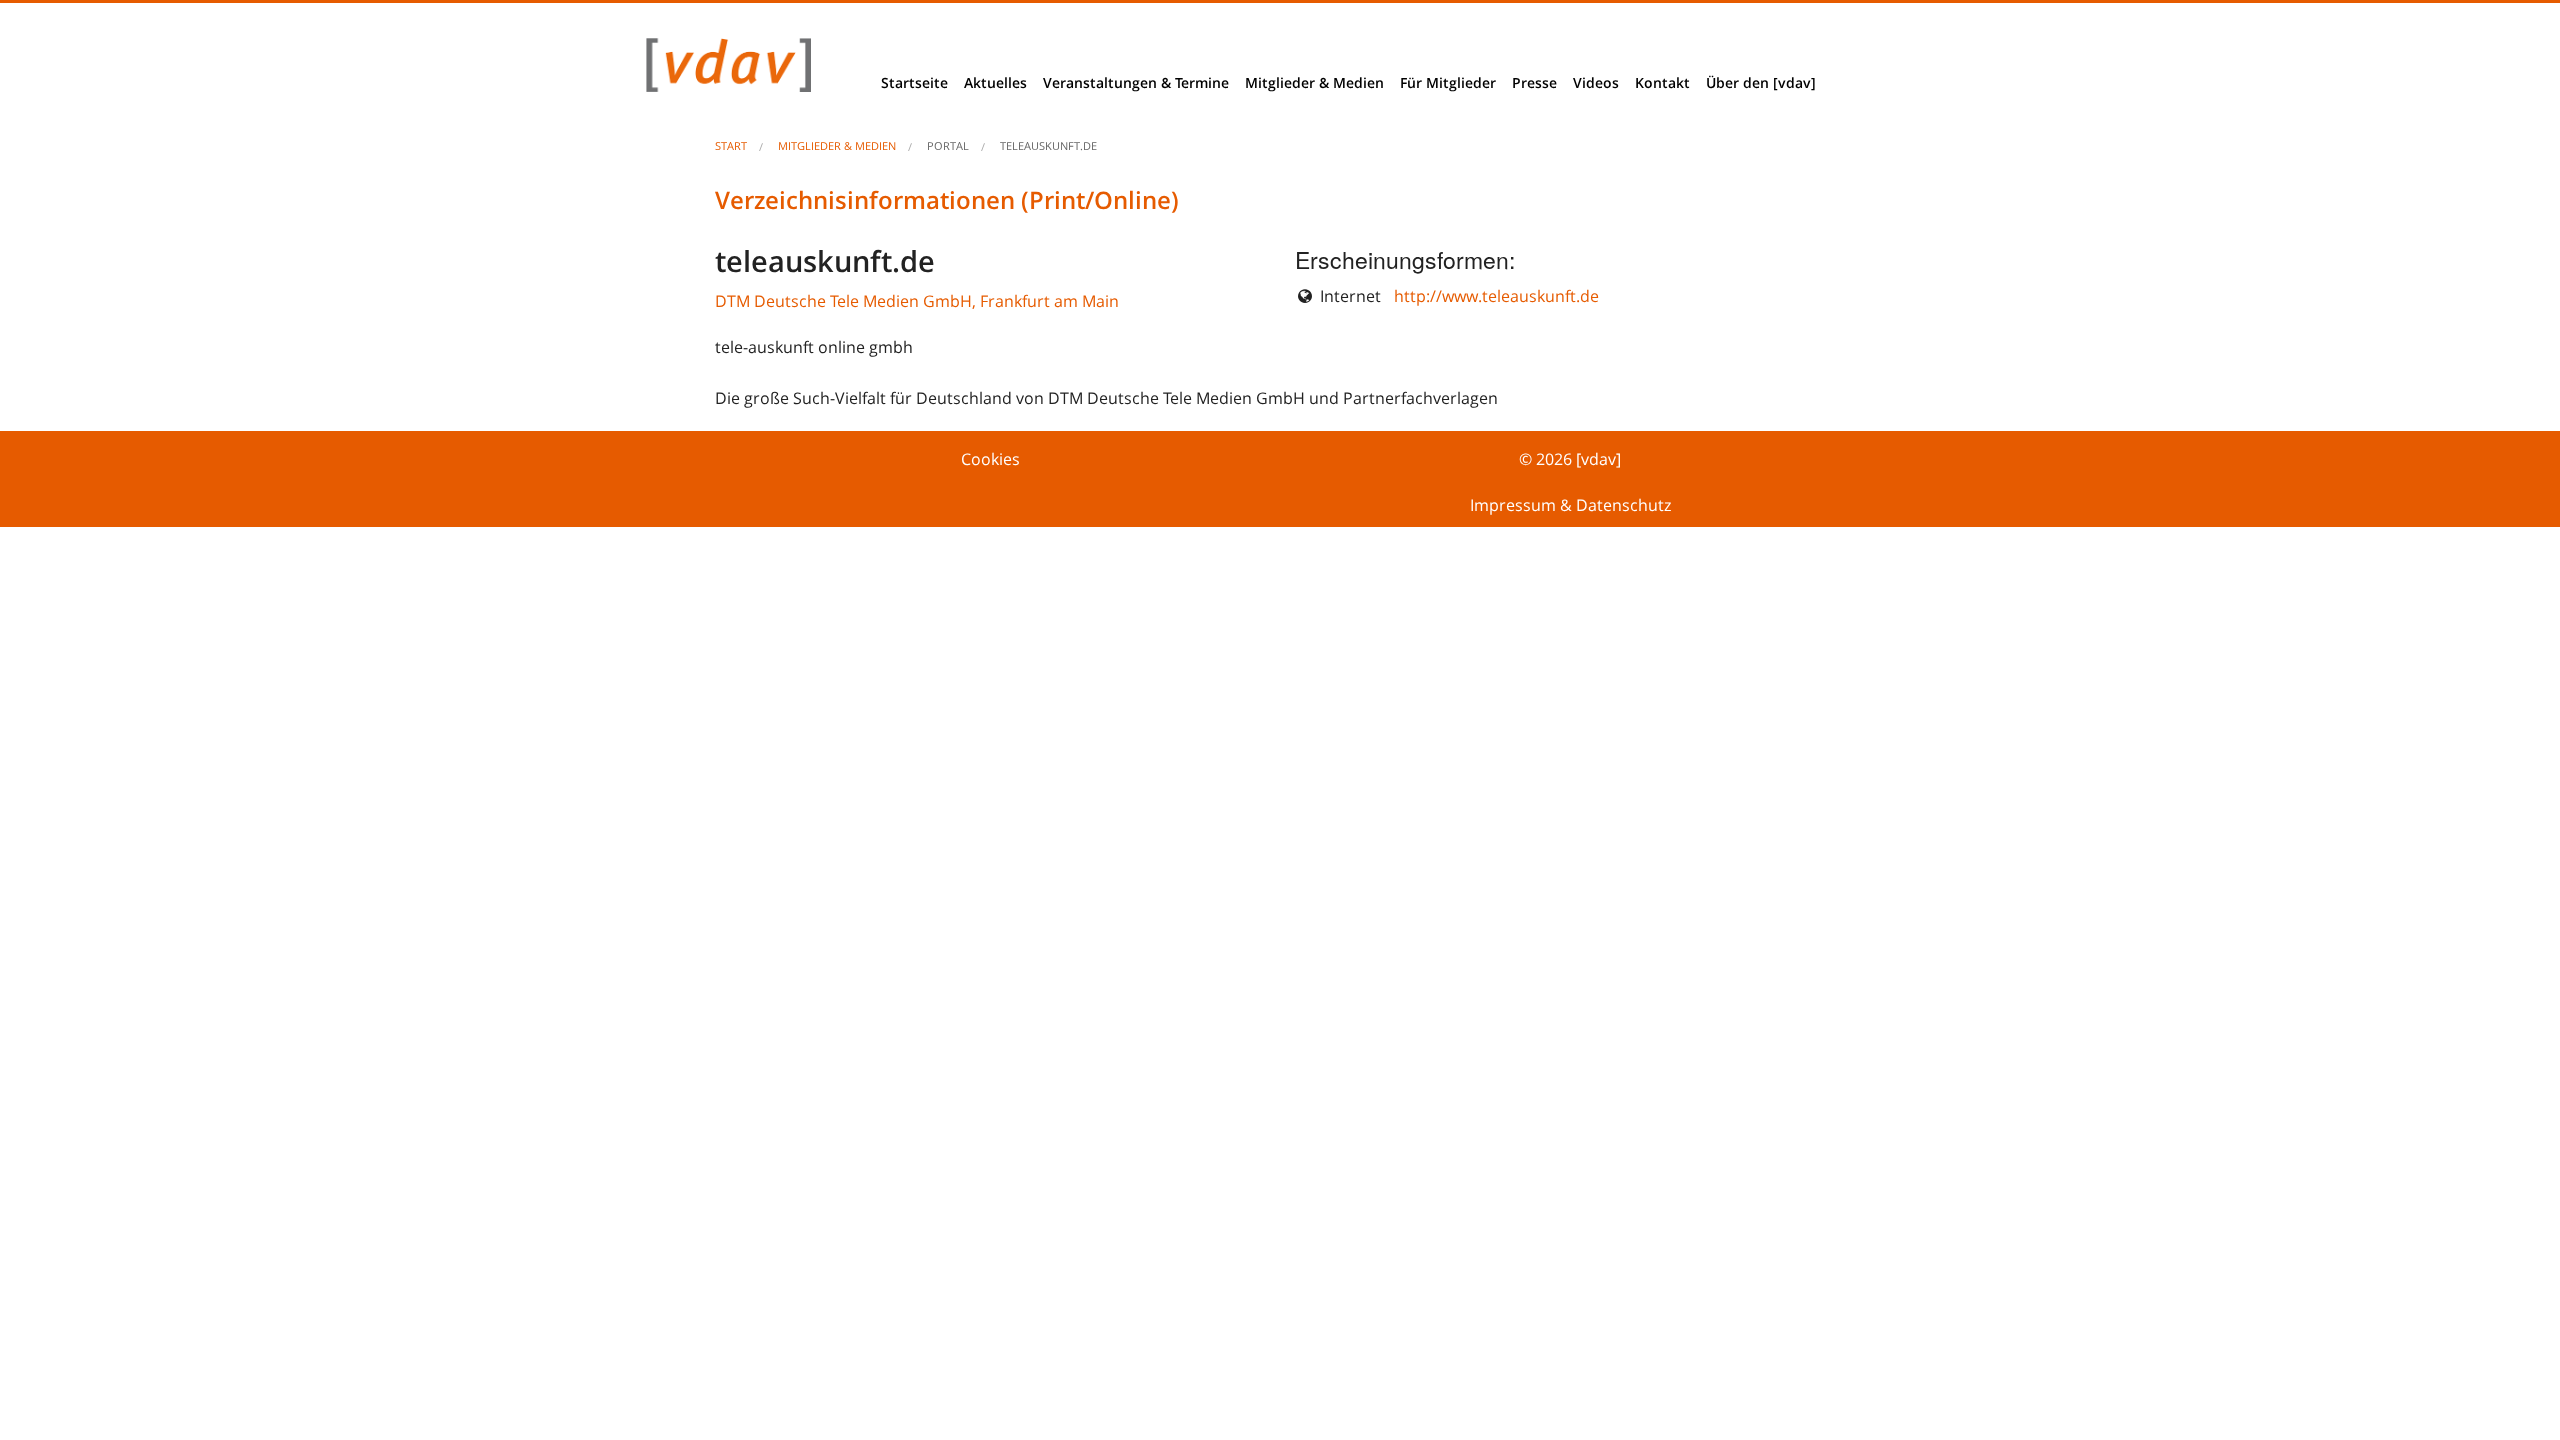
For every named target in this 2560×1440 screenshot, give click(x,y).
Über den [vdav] (1761, 82)
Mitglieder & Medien (1314, 82)
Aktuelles (995, 82)
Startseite (914, 82)
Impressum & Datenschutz (1570, 505)
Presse (1534, 82)
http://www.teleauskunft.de (1496, 296)
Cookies (990, 459)
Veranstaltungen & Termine (1136, 82)
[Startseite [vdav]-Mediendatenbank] (723, 70)
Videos (1596, 82)
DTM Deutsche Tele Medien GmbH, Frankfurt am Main (917, 301)
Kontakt (1662, 82)
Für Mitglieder (1448, 82)
